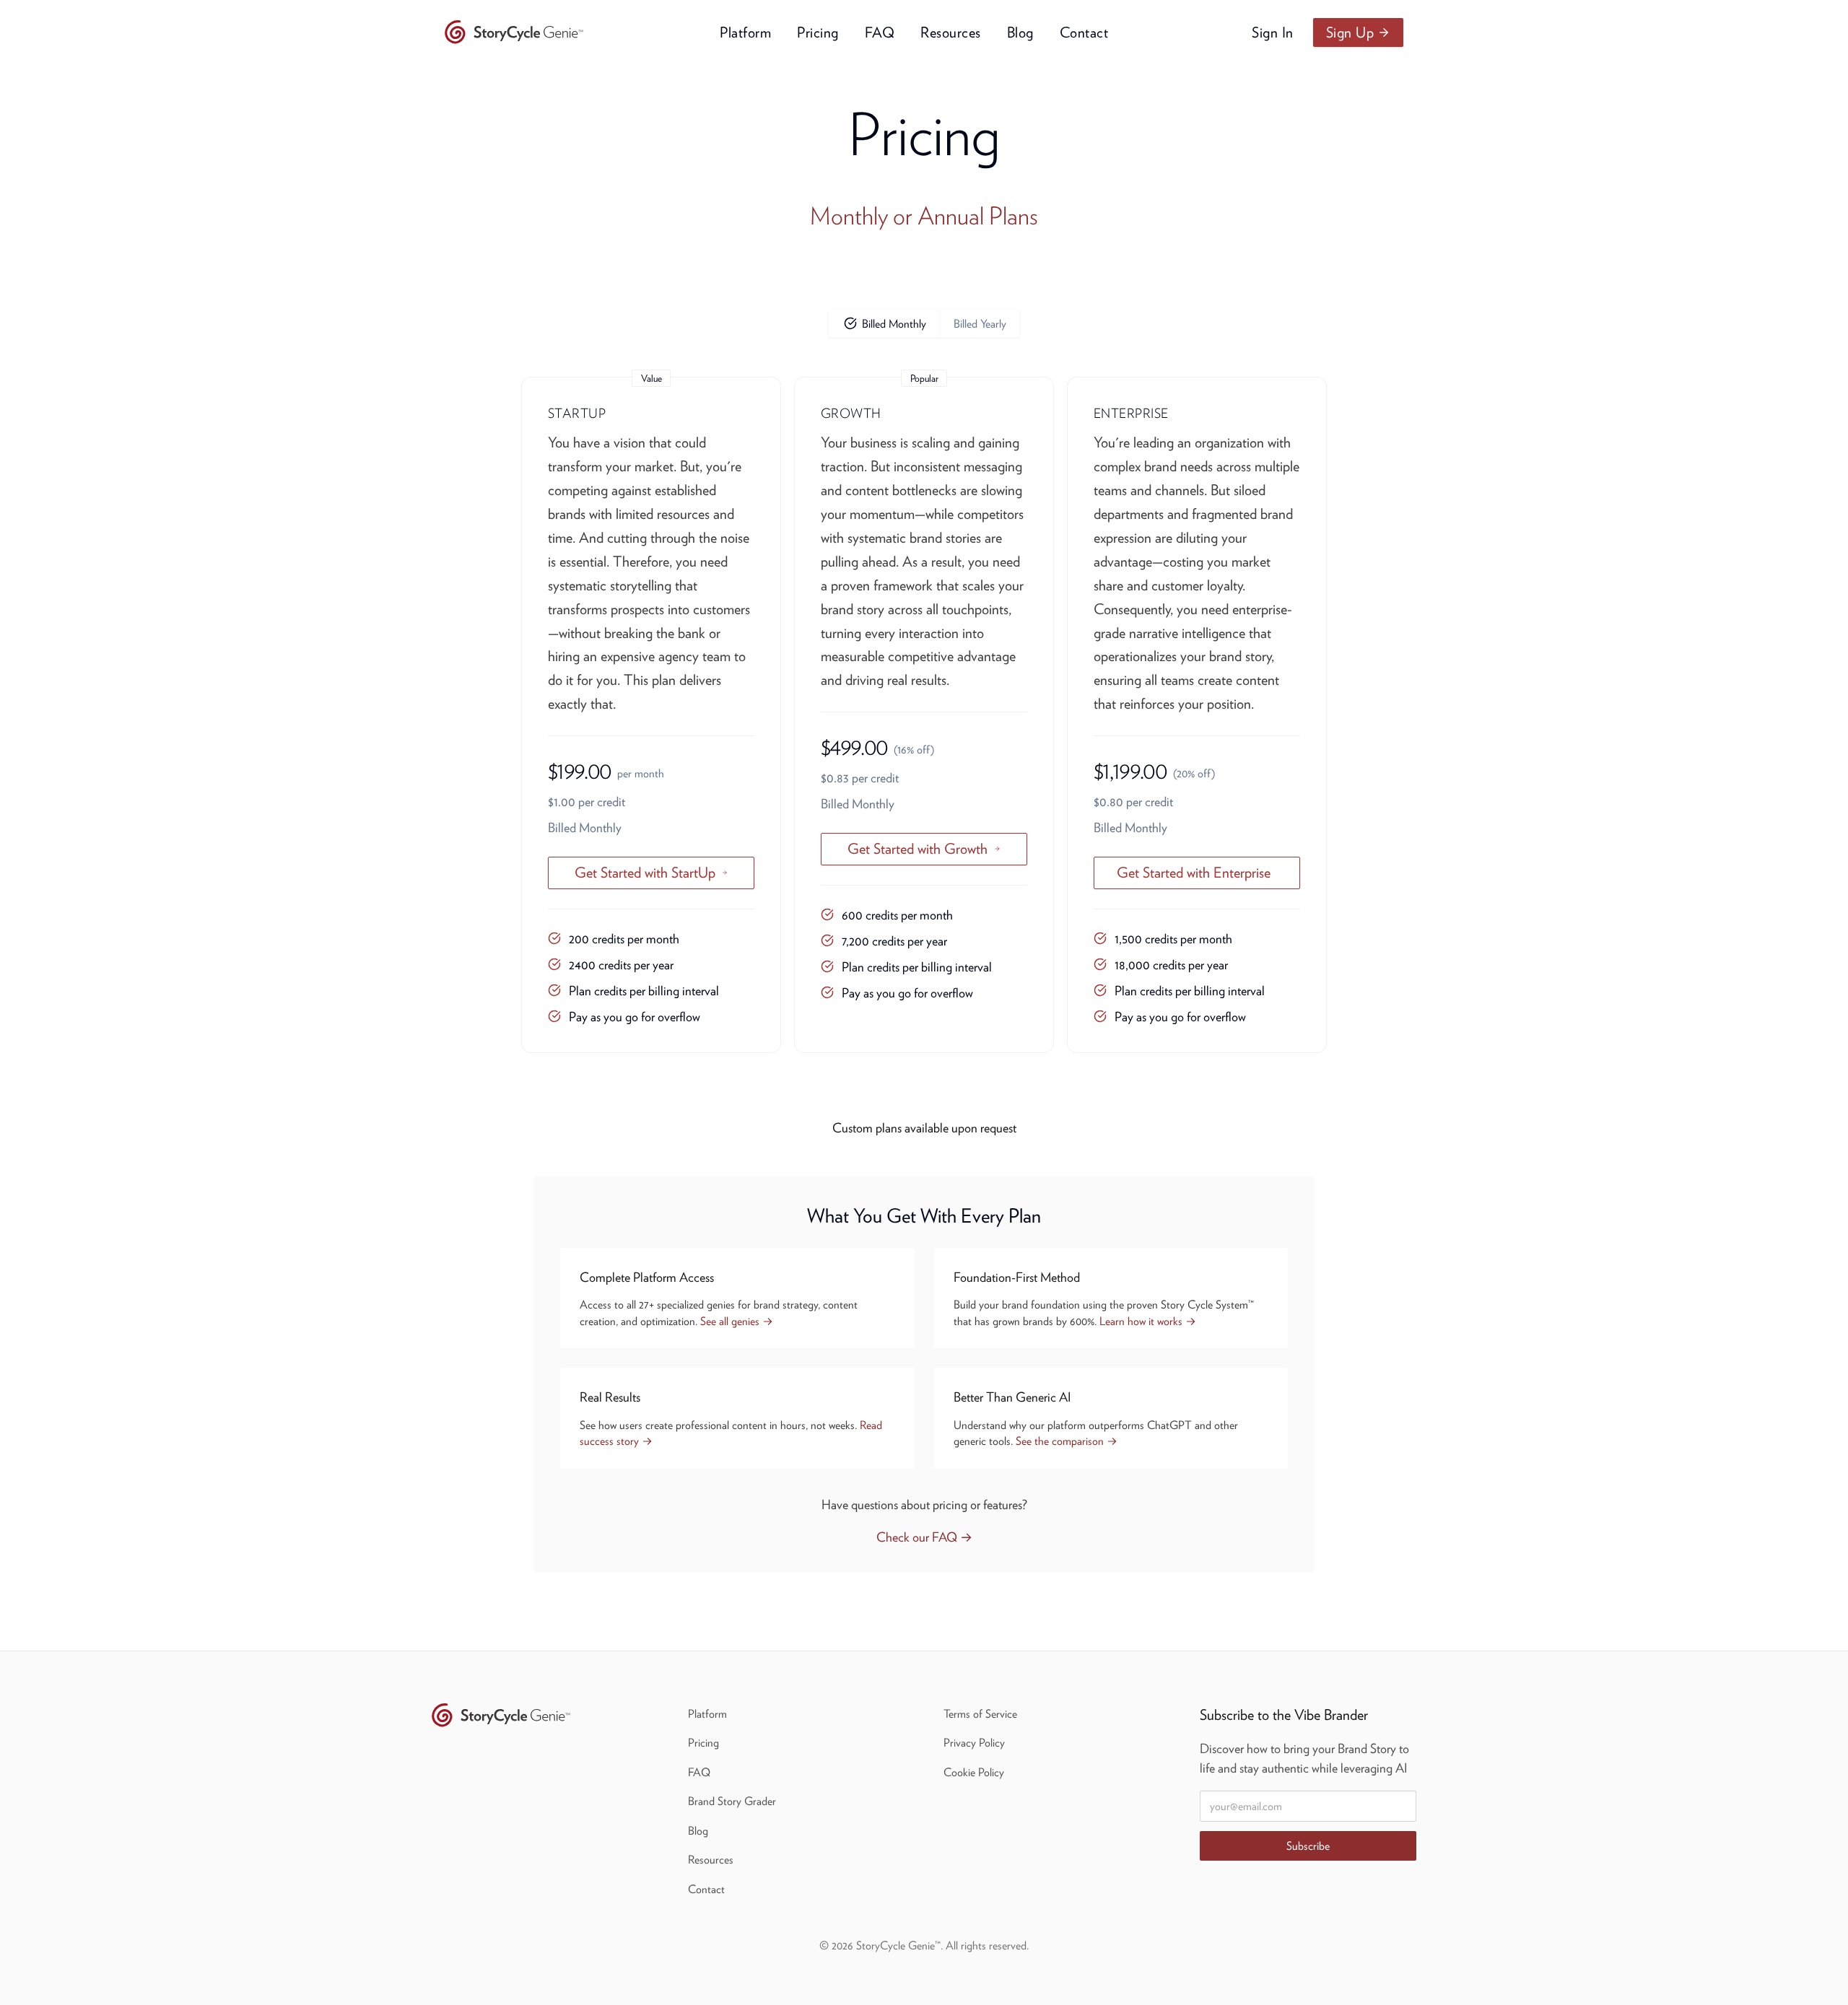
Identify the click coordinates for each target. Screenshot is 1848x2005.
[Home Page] (517, 32)
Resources (951, 32)
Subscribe (1308, 1845)
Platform (745, 32)
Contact (1084, 32)
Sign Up (1350, 32)
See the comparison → (1067, 1441)
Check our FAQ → (924, 1537)
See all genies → (737, 1321)
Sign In (1273, 32)
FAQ (880, 32)
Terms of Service (980, 1713)
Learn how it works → (1148, 1321)
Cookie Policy (974, 1772)
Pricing (818, 32)
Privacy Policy (974, 1742)
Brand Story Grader (732, 1801)
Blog (1020, 32)
